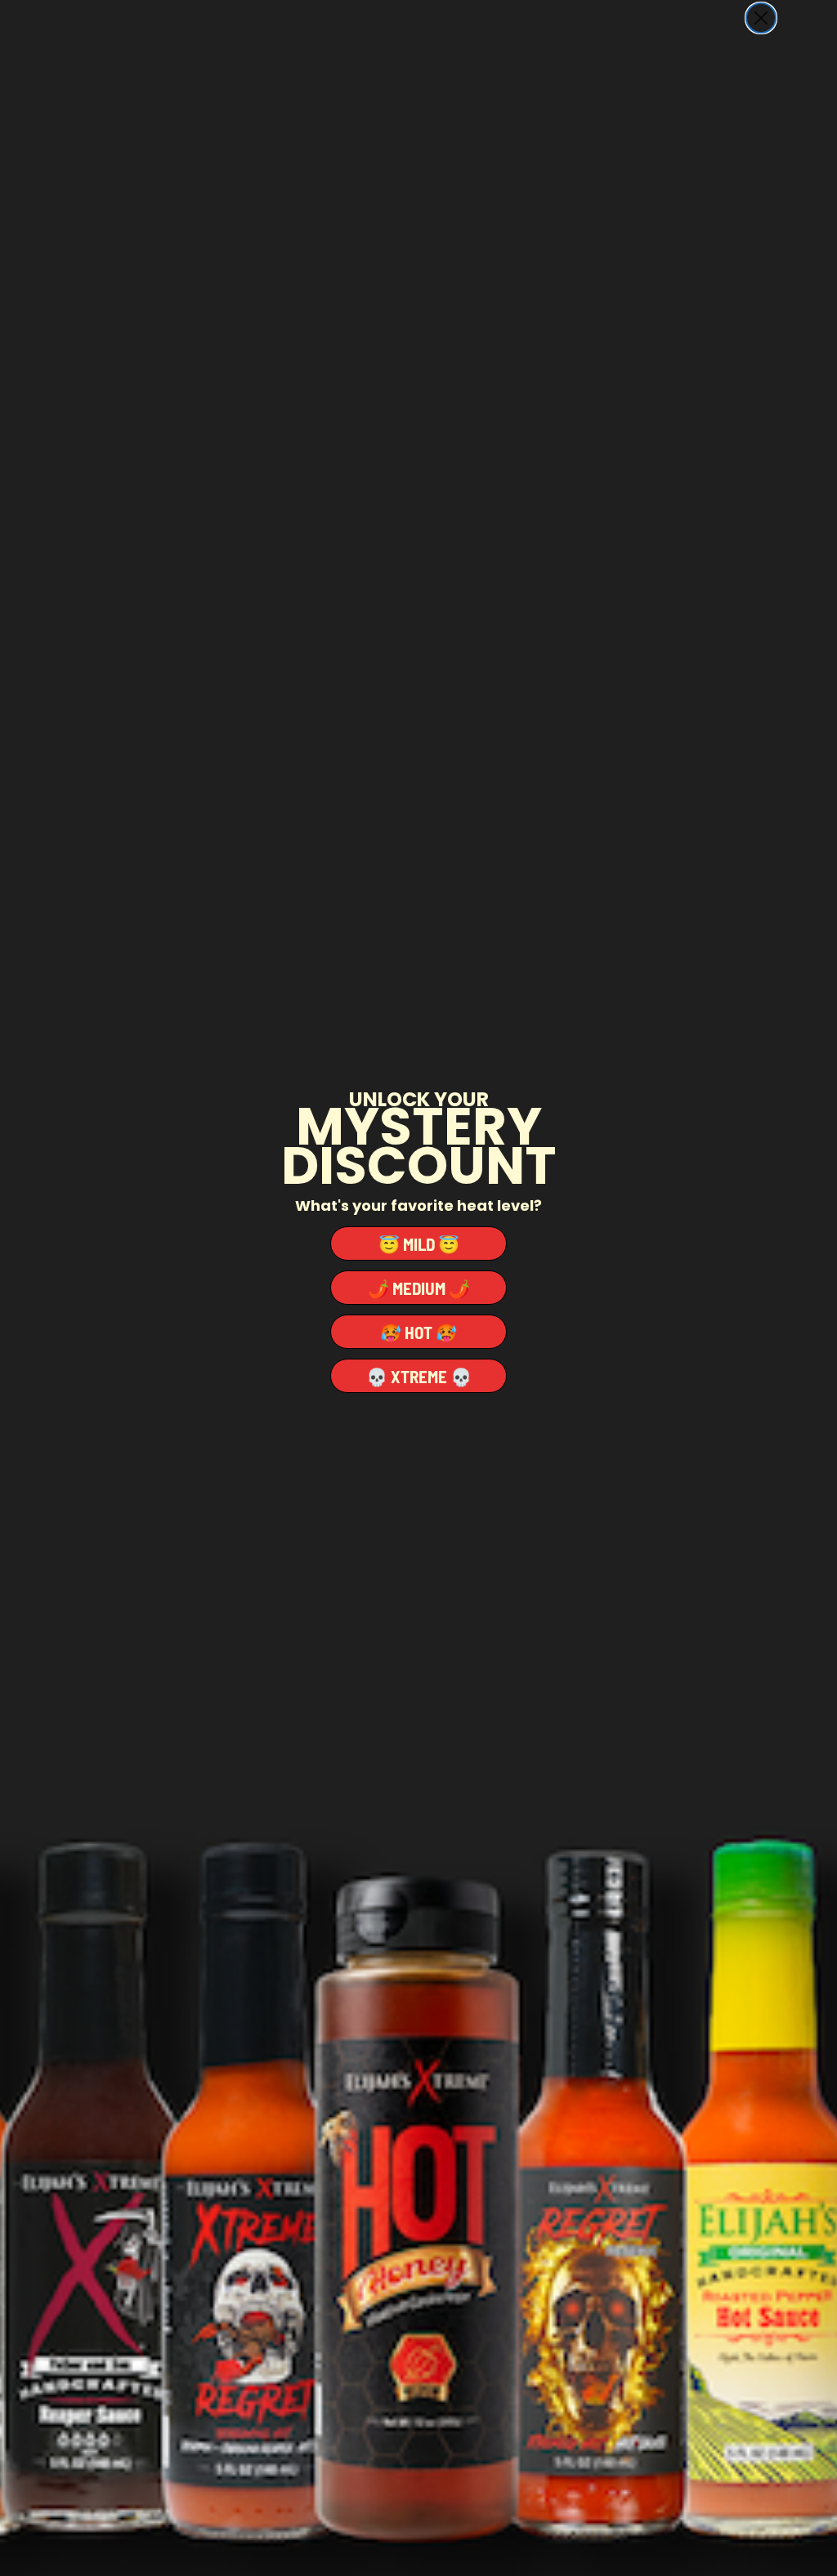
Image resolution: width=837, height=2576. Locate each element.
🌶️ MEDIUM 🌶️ (419, 1288)
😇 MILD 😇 (419, 1244)
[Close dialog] (761, 18)
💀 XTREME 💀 (419, 1376)
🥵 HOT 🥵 (418, 1332)
